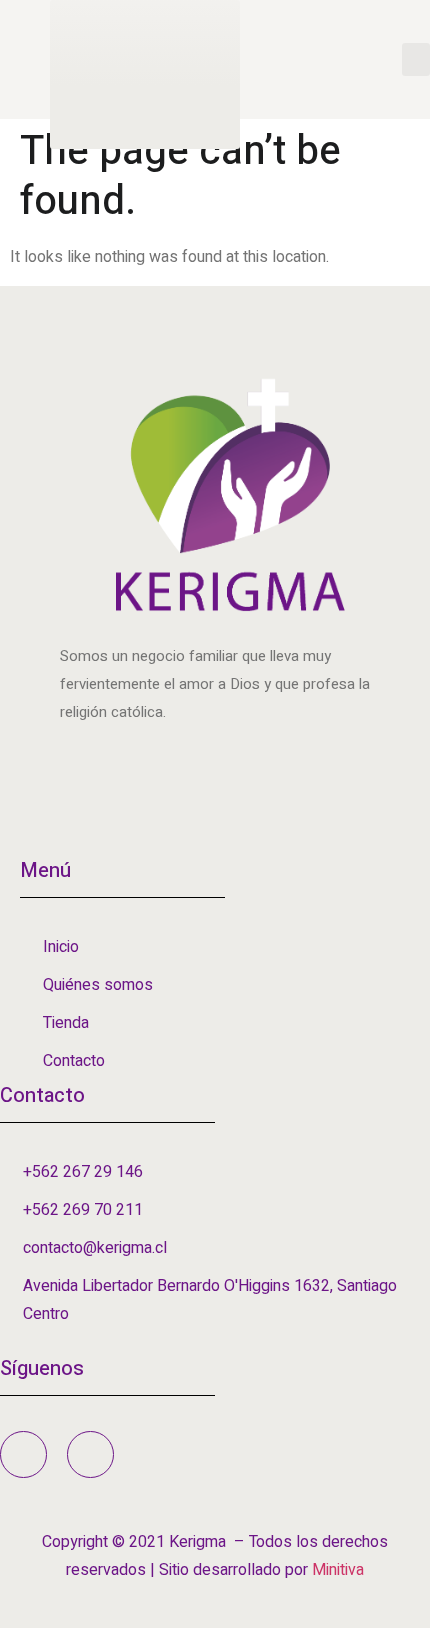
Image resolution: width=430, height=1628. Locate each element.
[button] (416, 59)
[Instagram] (90, 1454)
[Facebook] (23, 1454)
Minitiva (338, 1570)
